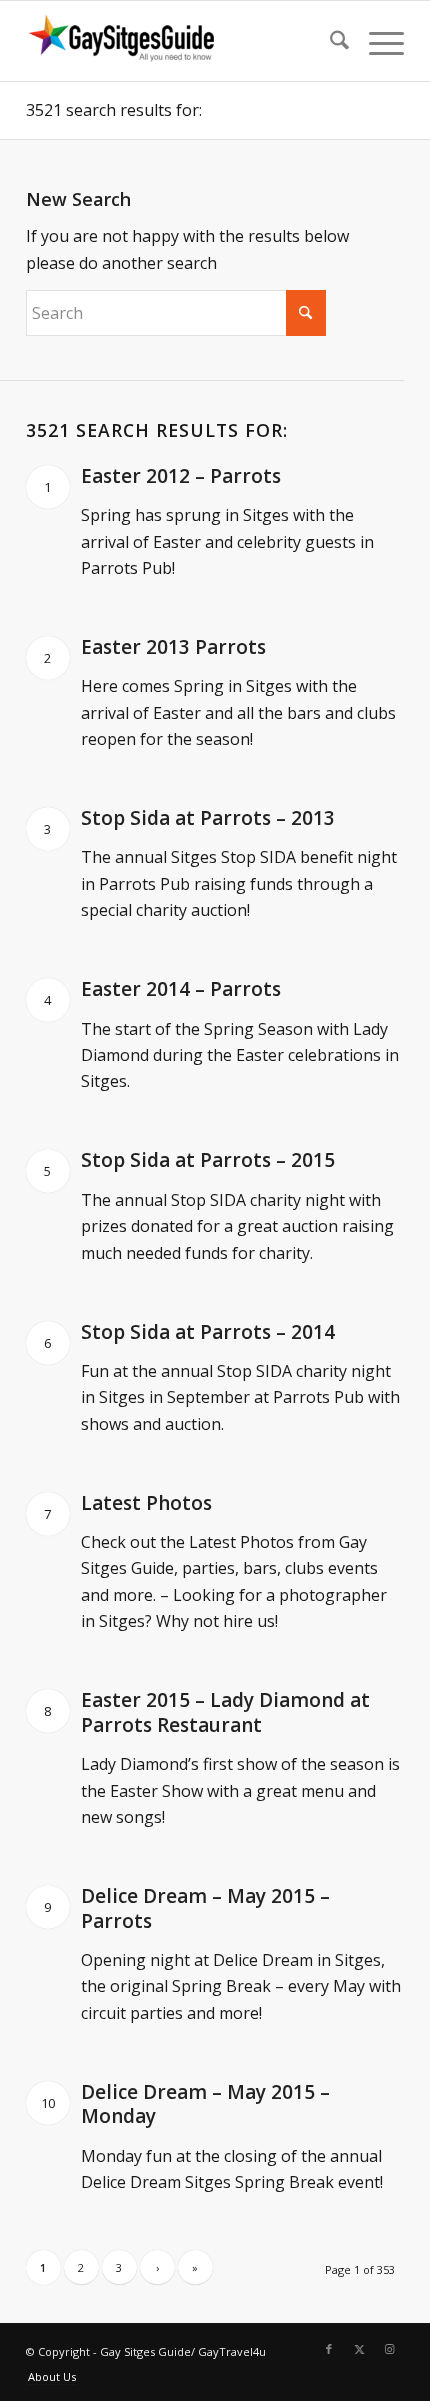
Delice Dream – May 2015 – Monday (205, 2104)
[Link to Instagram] (389, 2349)
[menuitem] (329, 41)
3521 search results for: (114, 110)
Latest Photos (146, 1503)
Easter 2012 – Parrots (181, 476)
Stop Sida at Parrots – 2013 (208, 818)
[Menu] (376, 41)
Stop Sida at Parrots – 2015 (208, 1160)
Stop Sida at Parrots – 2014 (208, 1332)
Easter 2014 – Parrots (181, 989)
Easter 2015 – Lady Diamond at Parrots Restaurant (225, 1712)
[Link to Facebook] (329, 2349)
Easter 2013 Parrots (173, 647)
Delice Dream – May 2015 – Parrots (205, 1908)
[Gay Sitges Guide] (177, 41)
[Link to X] (359, 2349)
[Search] (329, 41)
